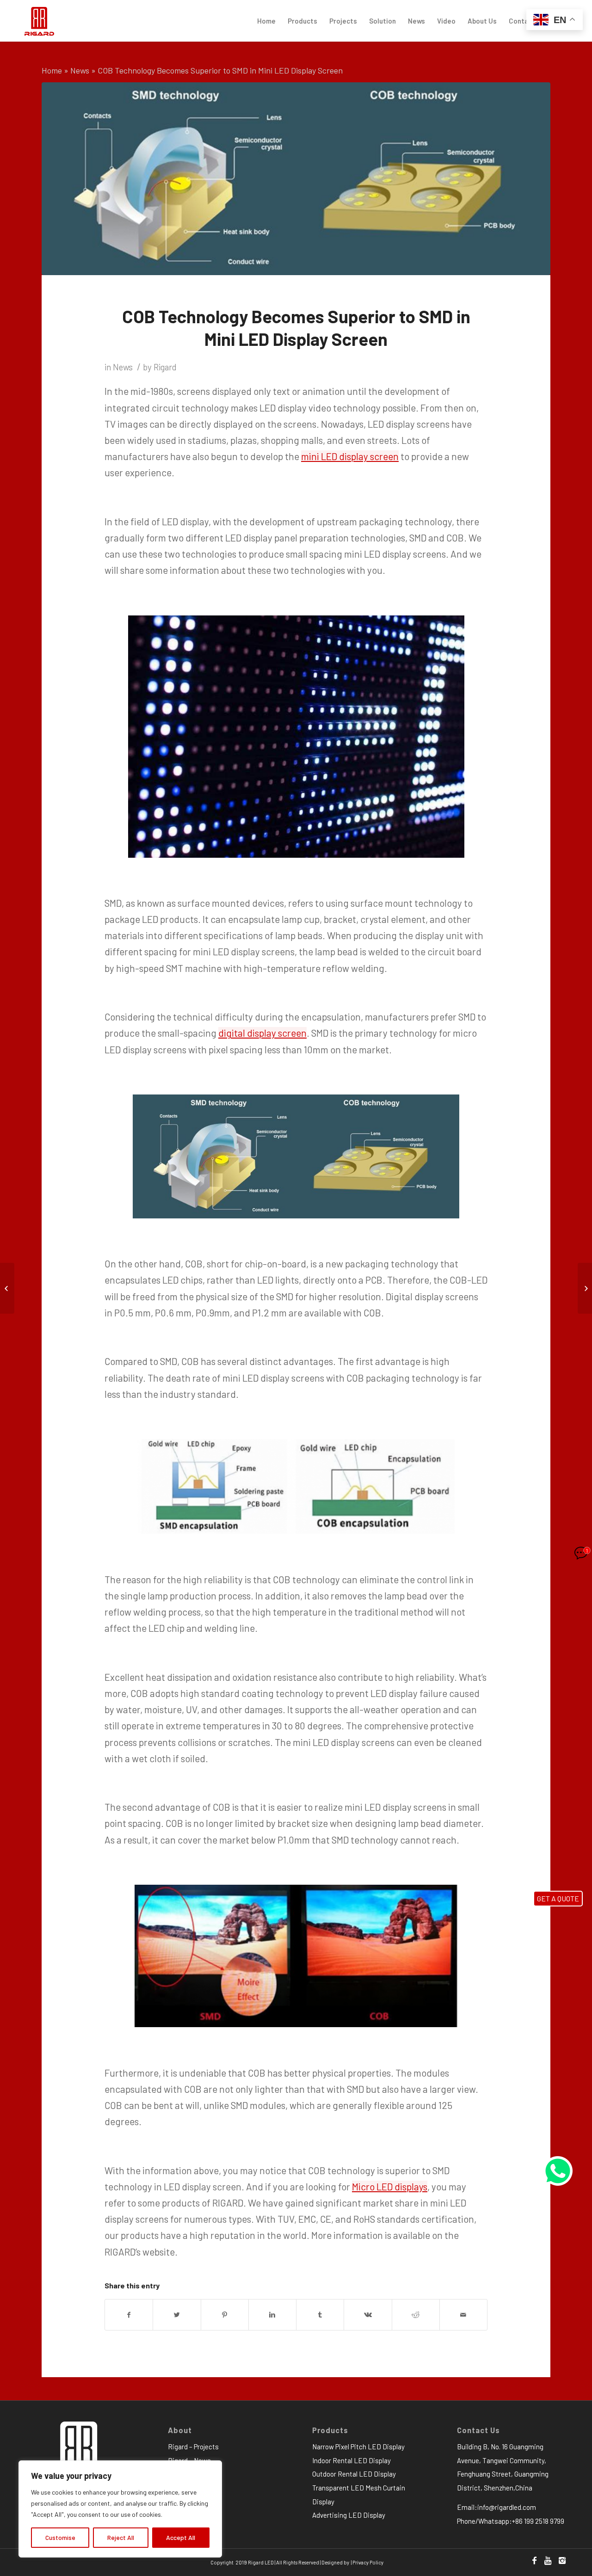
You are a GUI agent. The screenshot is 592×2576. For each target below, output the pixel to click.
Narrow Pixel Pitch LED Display (358, 2447)
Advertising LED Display (349, 2515)
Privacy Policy (368, 2562)
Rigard (165, 367)
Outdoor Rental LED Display (354, 2474)
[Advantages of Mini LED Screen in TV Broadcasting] (585, 1288)
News (80, 70)
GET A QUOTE (558, 1898)
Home (52, 70)
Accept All (181, 2537)
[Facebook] (534, 2560)
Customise (60, 2537)
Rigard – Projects (193, 2447)
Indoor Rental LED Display (351, 2460)
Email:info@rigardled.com (496, 2507)
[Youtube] (548, 2560)
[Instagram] (562, 2560)
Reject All (121, 2537)
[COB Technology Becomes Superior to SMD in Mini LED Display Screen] (296, 179)
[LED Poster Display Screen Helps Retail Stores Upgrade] (7, 1288)
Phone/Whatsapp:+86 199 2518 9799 (511, 2521)
